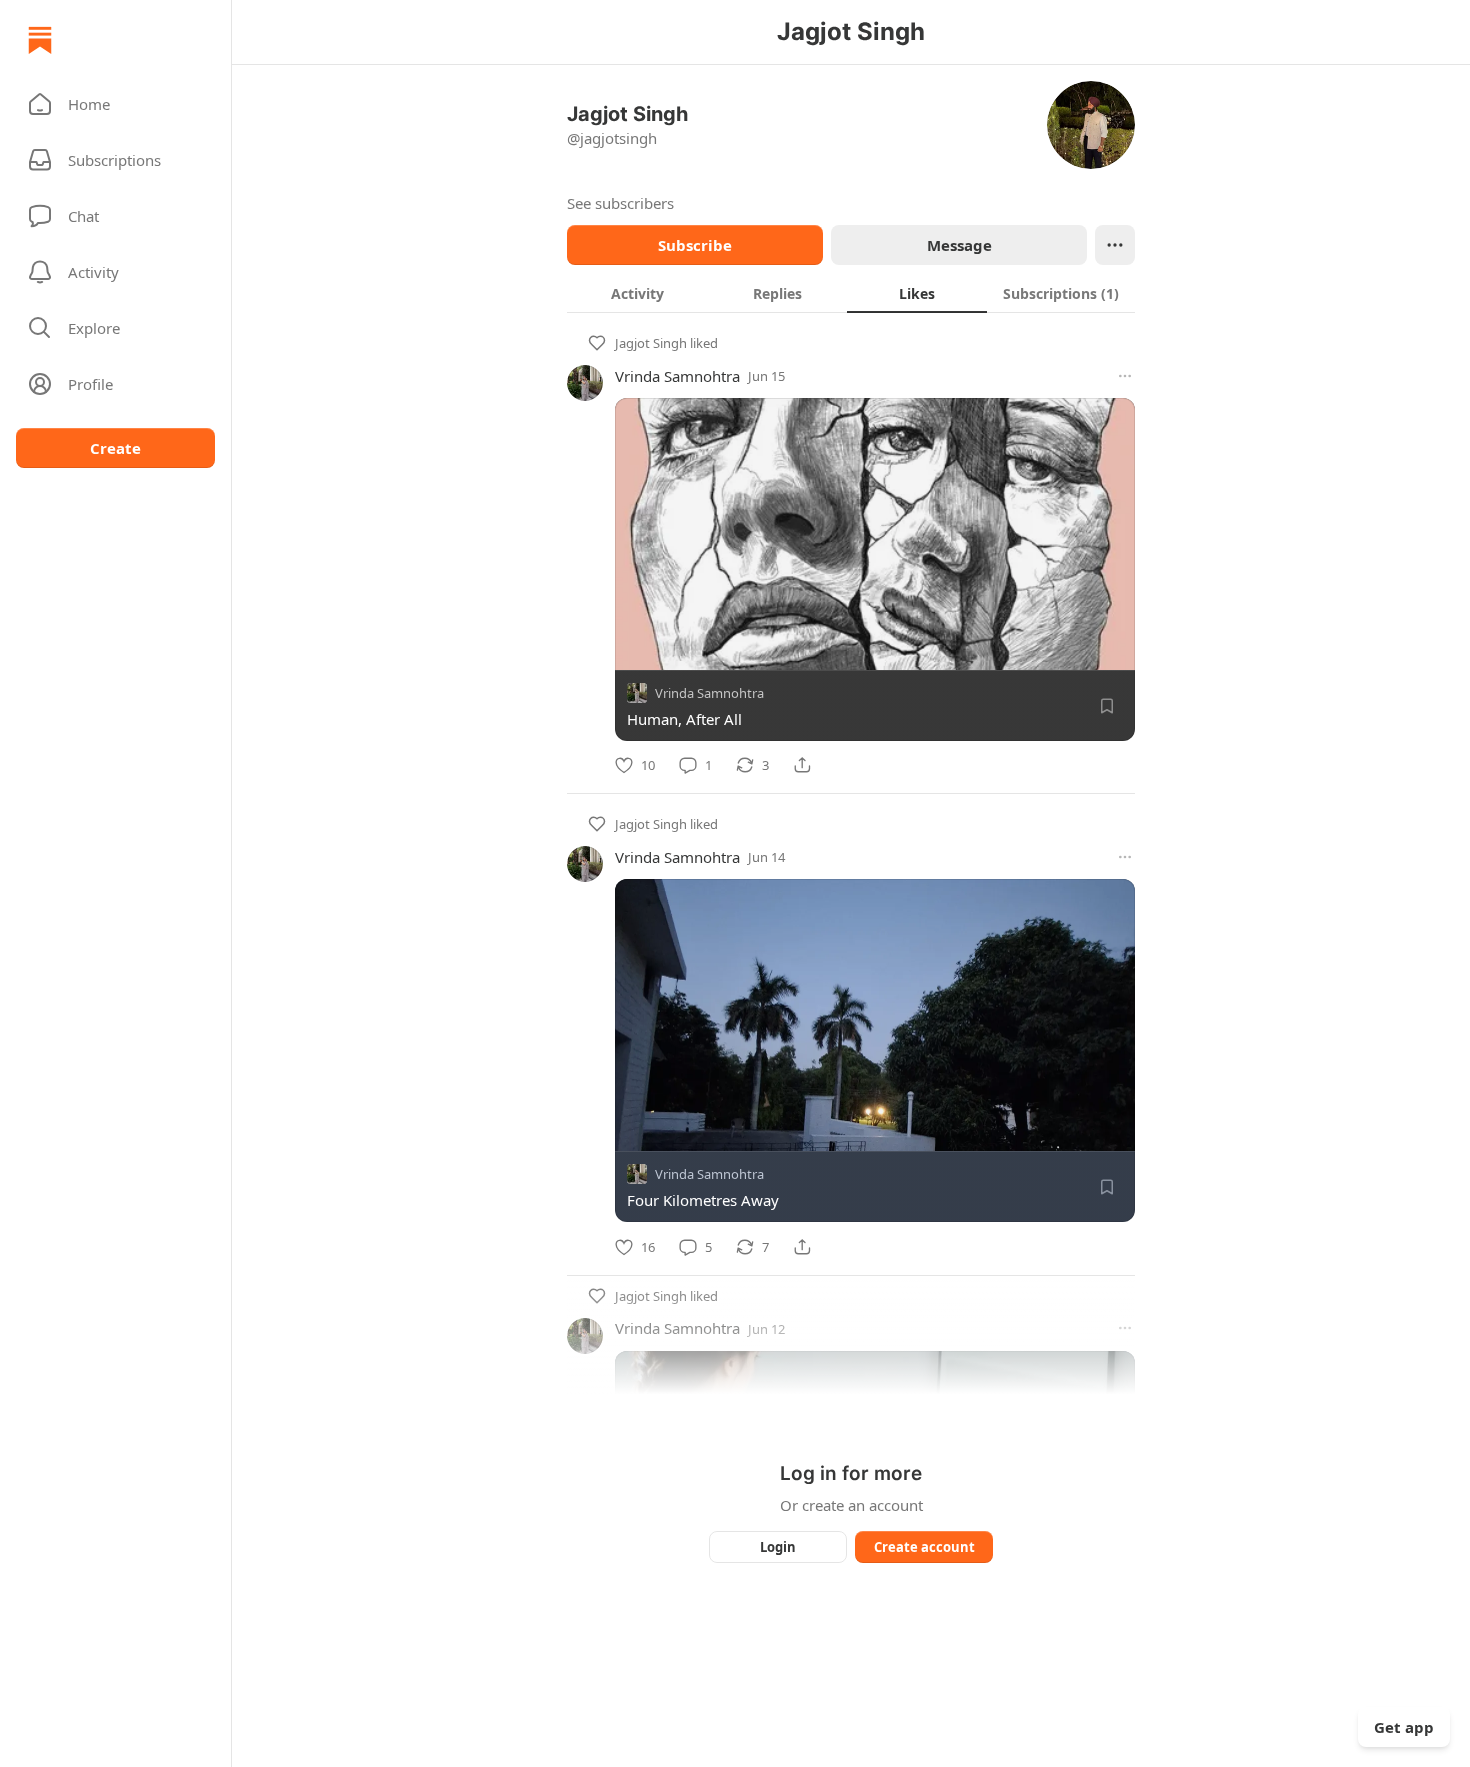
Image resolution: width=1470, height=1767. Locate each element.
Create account (924, 1547)
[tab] (637, 293)
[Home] (40, 40)
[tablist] (851, 293)
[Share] (802, 765)
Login (778, 1547)
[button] (115, 104)
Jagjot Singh (651, 343)
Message (959, 245)
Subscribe (695, 245)
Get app (1404, 1727)
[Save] (1107, 706)
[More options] (1125, 376)
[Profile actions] (1115, 245)
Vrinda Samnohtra (677, 376)
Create (115, 448)
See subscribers (620, 203)
